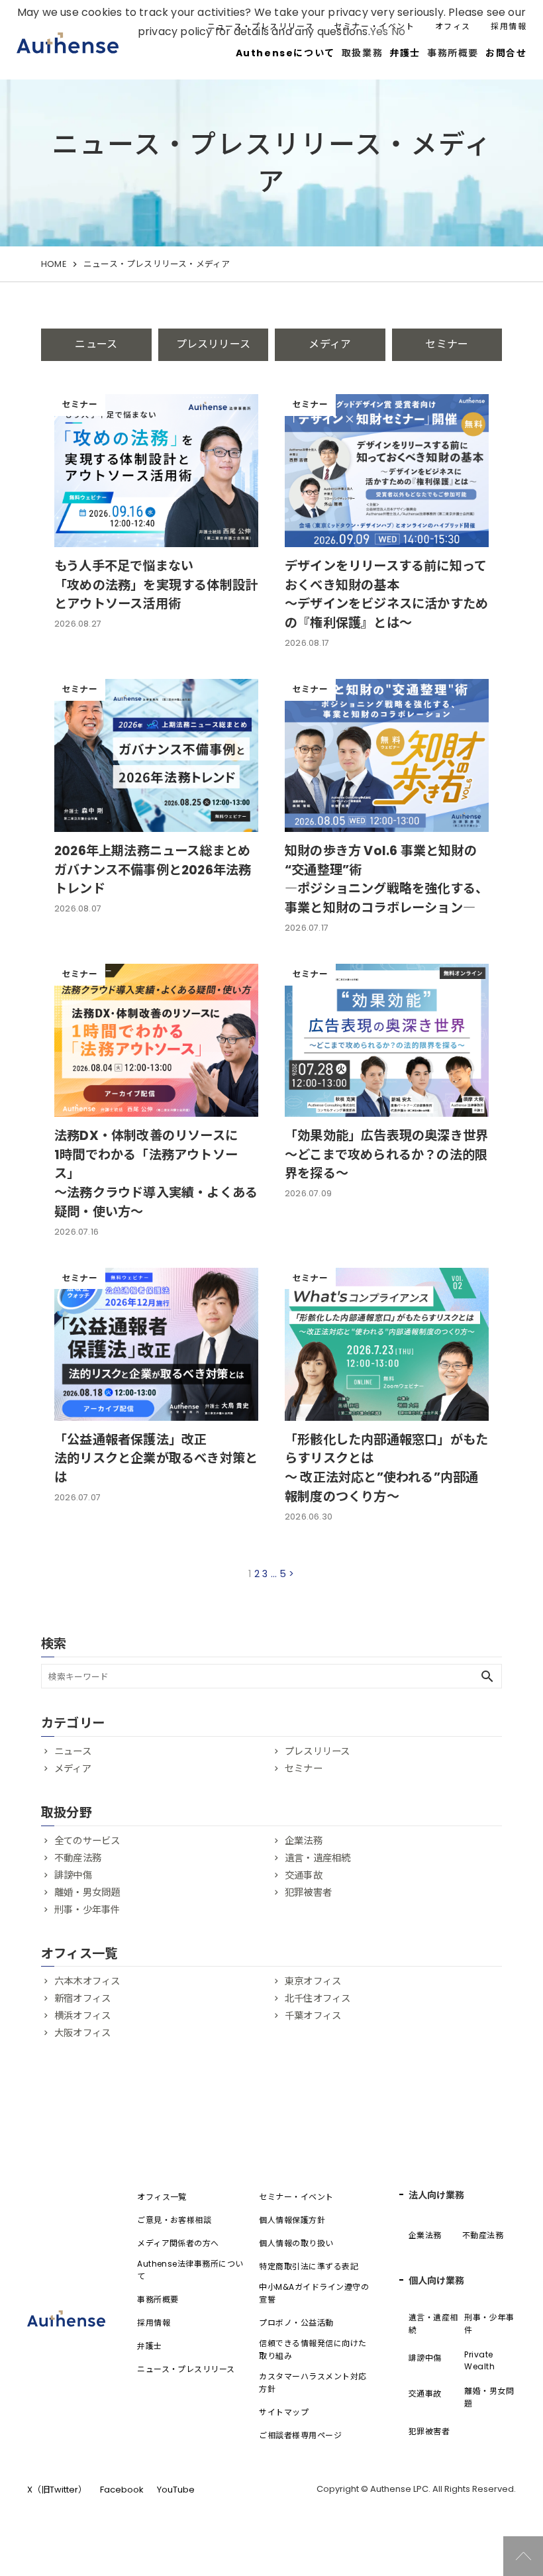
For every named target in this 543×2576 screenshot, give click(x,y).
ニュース (96, 344)
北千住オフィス (318, 1998)
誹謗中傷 (73, 1875)
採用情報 (509, 26)
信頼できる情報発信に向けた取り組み (313, 2349)
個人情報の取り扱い (296, 2243)
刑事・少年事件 (87, 1910)
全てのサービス (87, 1841)
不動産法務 (78, 1858)
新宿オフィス (82, 1998)
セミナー (447, 344)
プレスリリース (213, 344)
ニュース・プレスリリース (261, 26)
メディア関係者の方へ (178, 2243)
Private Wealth (479, 2360)
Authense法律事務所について (190, 2270)
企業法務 (304, 1841)
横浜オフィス (82, 2016)
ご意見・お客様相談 (174, 2220)
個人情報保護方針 (292, 2220)
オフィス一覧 (162, 2197)
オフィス (453, 26)
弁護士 (405, 53)
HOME (54, 264)
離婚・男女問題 (87, 1892)
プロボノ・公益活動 (296, 2323)
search (487, 1676)
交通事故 (304, 1875)
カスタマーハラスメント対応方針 (313, 2383)
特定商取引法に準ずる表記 (309, 2266)
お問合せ (506, 53)
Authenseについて (285, 53)
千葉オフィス (313, 2016)
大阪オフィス (82, 2033)
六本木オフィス (87, 1981)
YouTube (176, 2490)
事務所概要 (158, 2299)
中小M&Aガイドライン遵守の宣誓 (314, 2293)
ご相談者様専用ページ (300, 2435)
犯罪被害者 (308, 1892)
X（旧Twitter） (57, 2490)
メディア (330, 344)
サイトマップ (284, 2412)
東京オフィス (313, 1981)
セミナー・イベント (374, 26)
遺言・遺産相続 (318, 1858)
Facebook (122, 2490)
